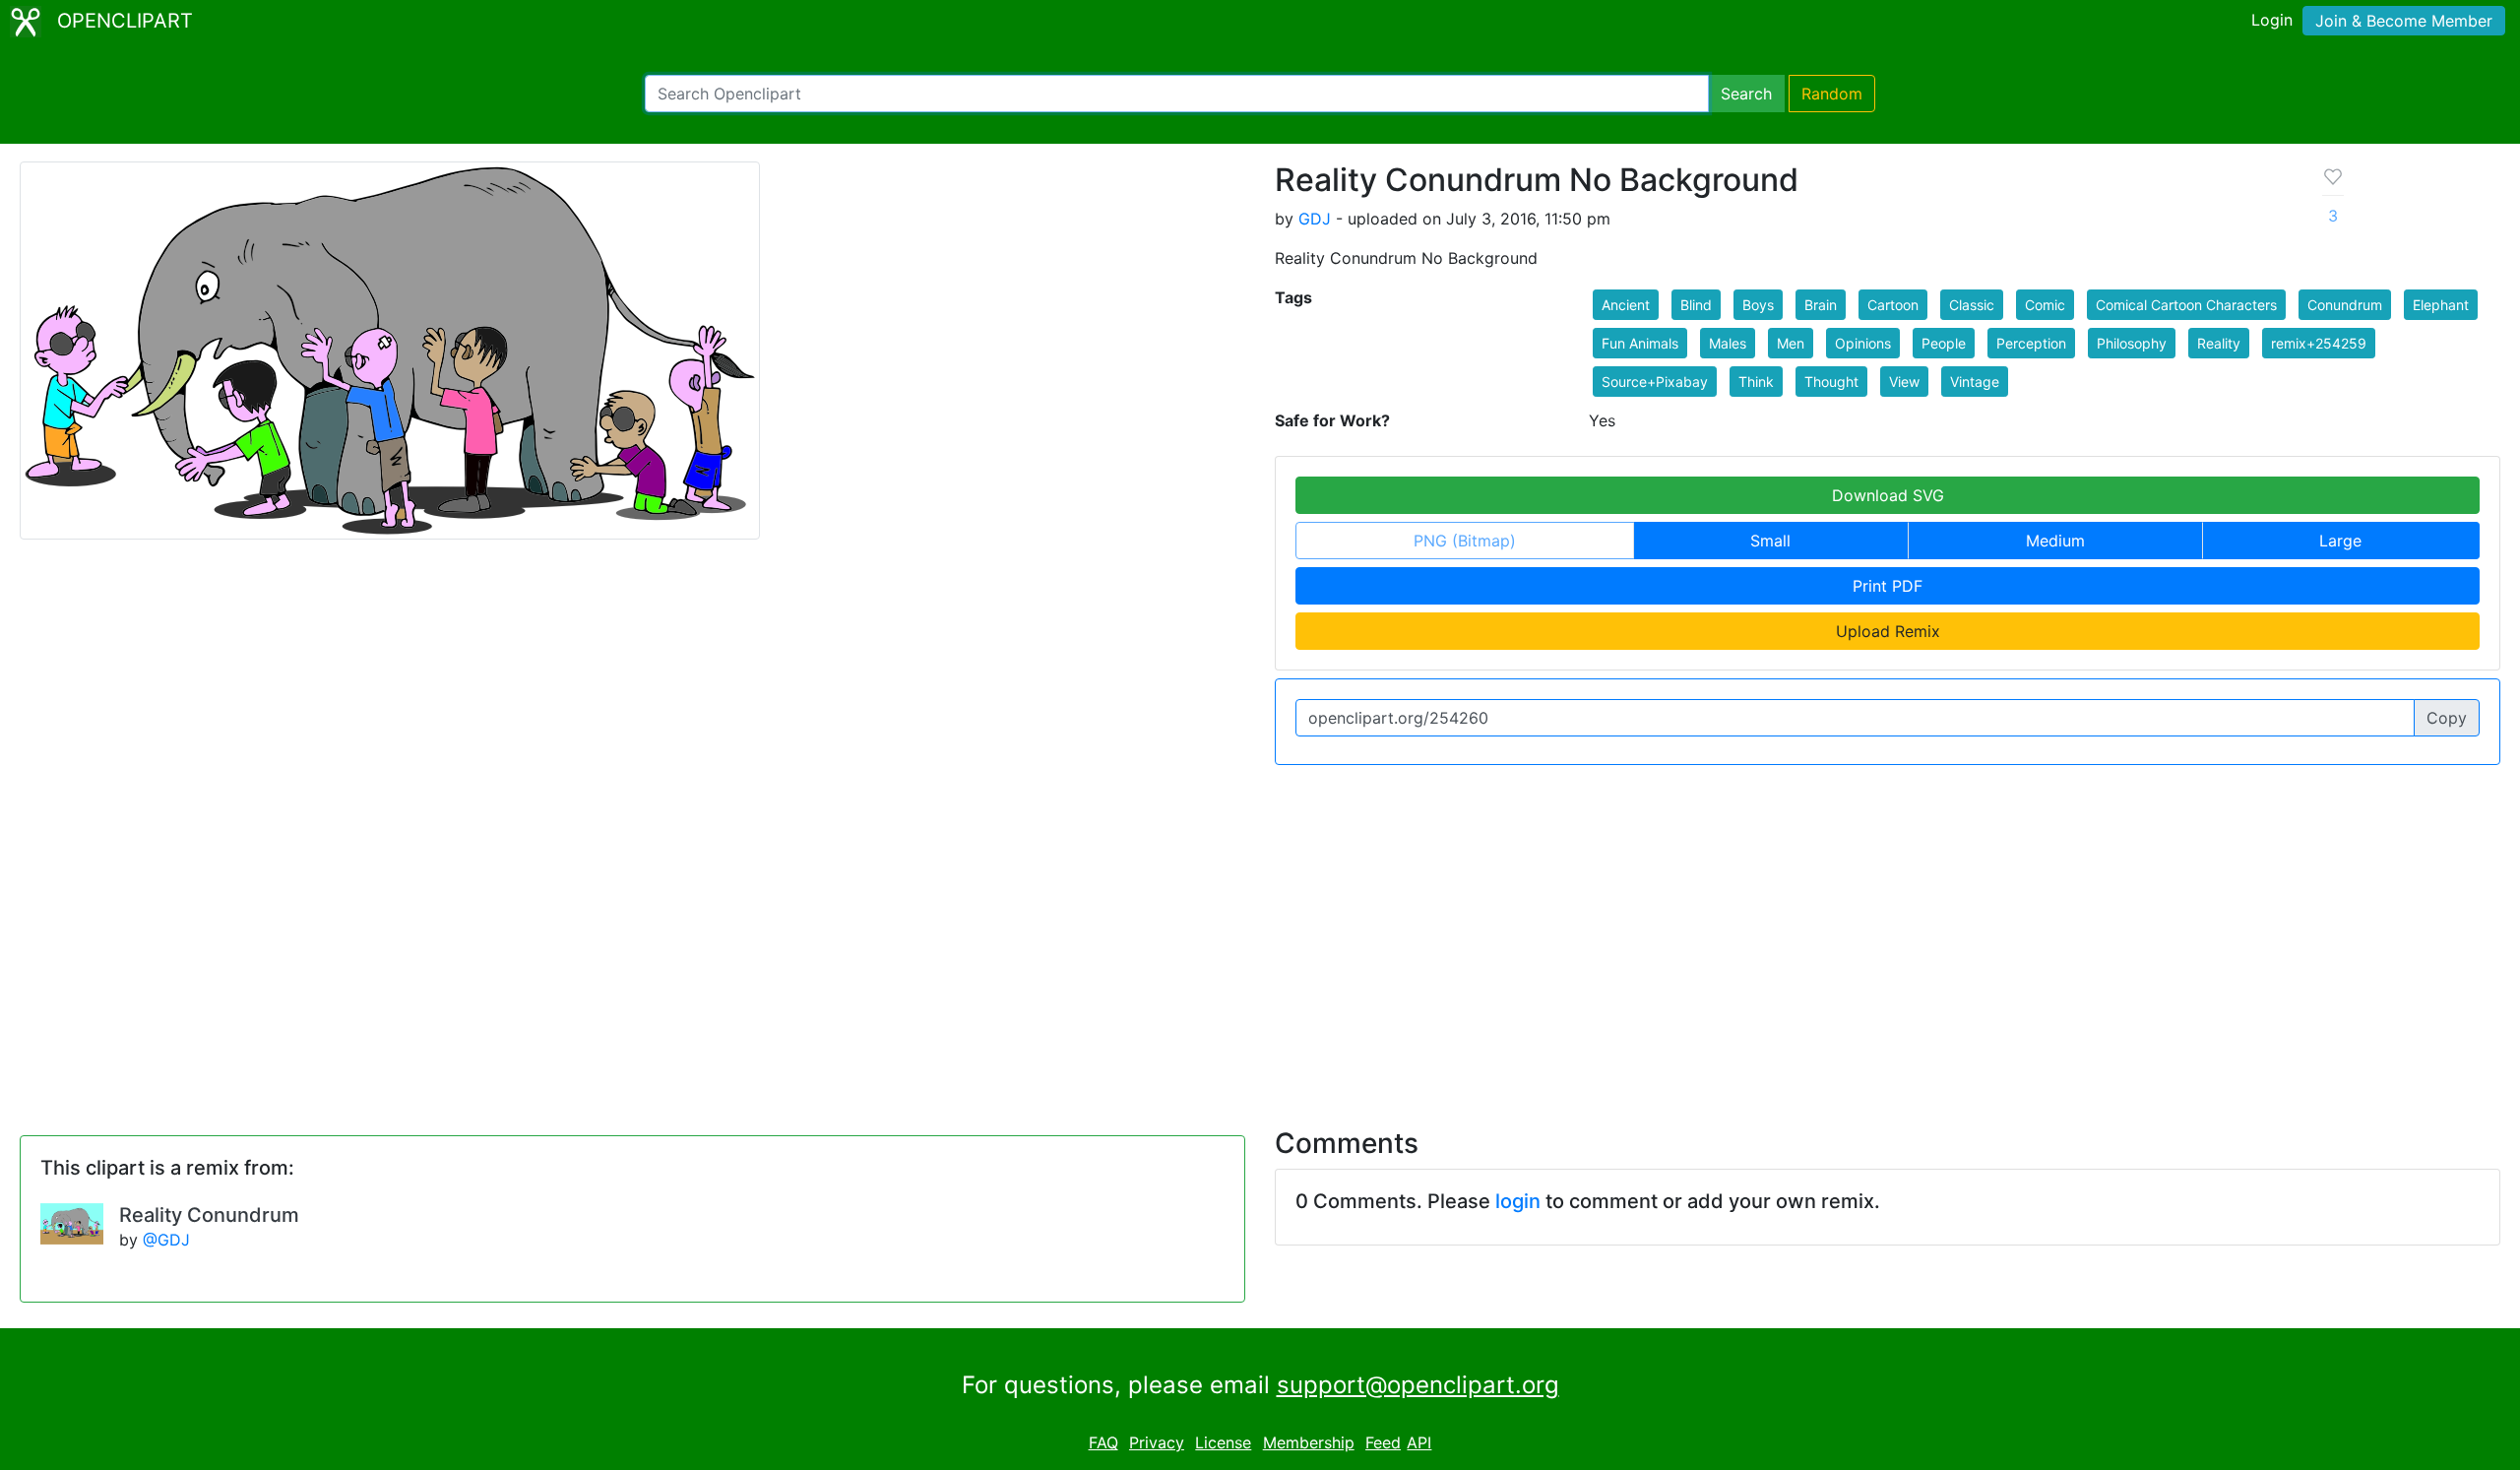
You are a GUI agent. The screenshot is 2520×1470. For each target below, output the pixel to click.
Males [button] (1728, 343)
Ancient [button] (1626, 305)
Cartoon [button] (1893, 305)
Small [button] (1770, 541)
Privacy (1157, 1442)
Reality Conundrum (209, 1215)
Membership (1309, 1442)
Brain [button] (1821, 305)
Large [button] (2340, 541)
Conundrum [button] (2345, 305)
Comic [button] (2045, 305)
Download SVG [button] (1888, 495)
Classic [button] (1972, 305)
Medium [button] (2055, 541)
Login (2272, 20)
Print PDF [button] (1888, 586)
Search (1746, 94)
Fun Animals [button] (1640, 343)
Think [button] (1756, 382)
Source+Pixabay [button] (1655, 382)
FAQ (1103, 1442)
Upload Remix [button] (1888, 631)
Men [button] (1791, 343)
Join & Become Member (2404, 21)
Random (1832, 94)
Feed (1383, 1442)
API (1419, 1442)
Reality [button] (2219, 343)
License (1223, 1442)
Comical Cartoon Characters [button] (2186, 305)
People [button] (1944, 343)
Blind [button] (1696, 305)
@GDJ (166, 1240)
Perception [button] (2031, 343)
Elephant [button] (2441, 305)
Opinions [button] (1863, 343)
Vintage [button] (1975, 382)
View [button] (1904, 382)
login (1518, 1201)
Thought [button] (1831, 382)
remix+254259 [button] (2319, 343)
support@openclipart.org (1418, 1385)
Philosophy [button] (2132, 343)
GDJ (1315, 219)
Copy (2447, 718)
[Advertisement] (1260, 934)
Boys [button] (1758, 305)
